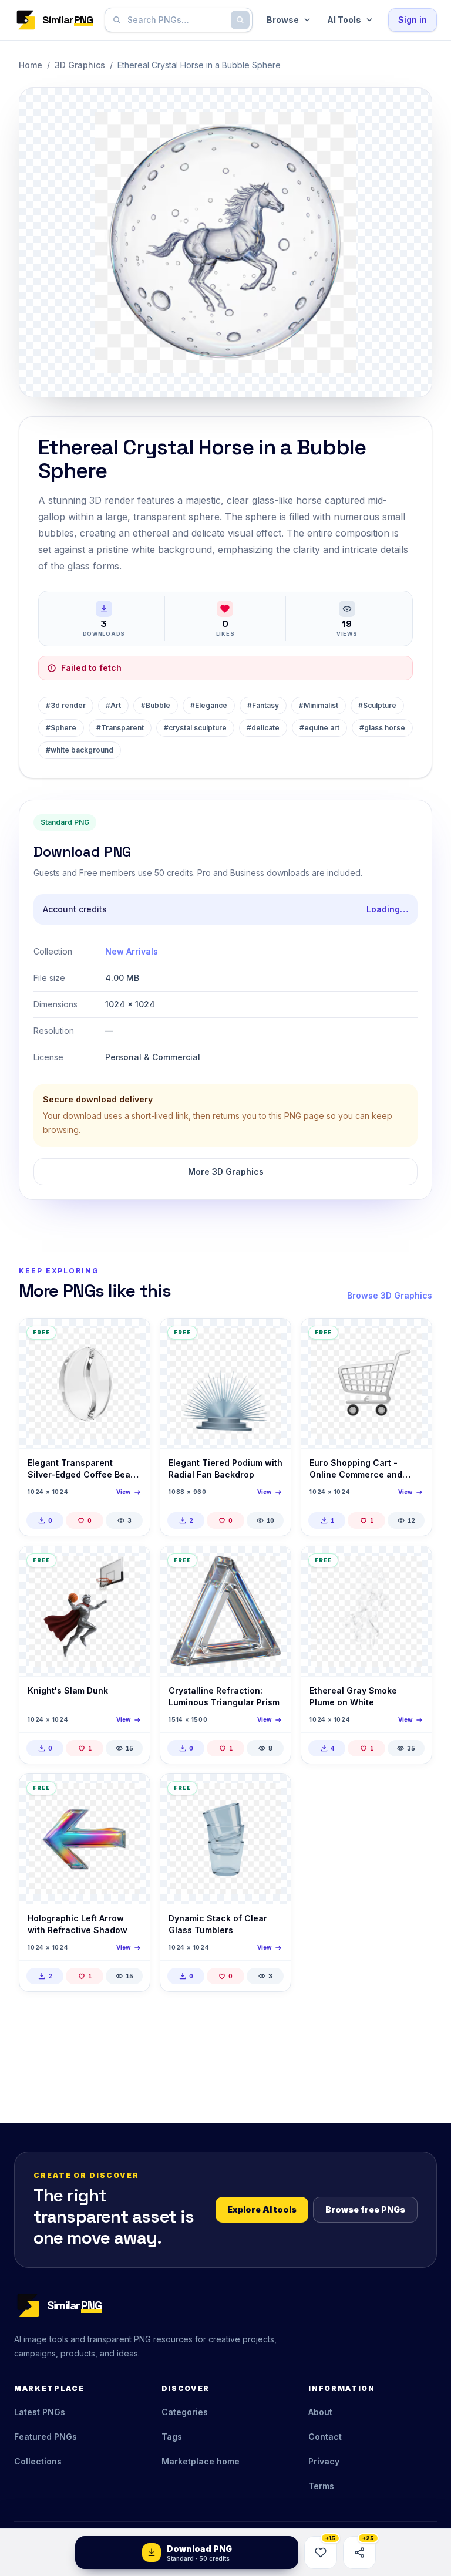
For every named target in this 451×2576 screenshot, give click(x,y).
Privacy (324, 2461)
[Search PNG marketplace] (240, 20)
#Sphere (61, 728)
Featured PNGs (46, 2437)
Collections (38, 2461)
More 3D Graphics (226, 1171)
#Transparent (120, 728)
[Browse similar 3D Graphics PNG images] (131, 1337)
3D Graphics (80, 65)
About (320, 2412)
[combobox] (176, 20)
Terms (321, 2486)
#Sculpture (377, 705)
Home (31, 65)
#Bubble (156, 705)
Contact (325, 2437)
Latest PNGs (40, 2412)
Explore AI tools (262, 2209)
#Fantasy (263, 705)
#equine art (319, 728)
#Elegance (209, 705)
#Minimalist (319, 705)
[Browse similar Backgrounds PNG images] (272, 1793)
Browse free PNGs (365, 2209)
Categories (185, 2412)
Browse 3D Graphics (390, 1295)
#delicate (263, 728)
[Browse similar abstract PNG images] (413, 1565)
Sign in (413, 20)
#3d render (66, 705)
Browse (283, 20)
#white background (80, 750)
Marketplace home (201, 2461)
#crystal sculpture (195, 728)
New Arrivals (132, 951)
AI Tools (344, 20)
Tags (172, 2437)
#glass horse (382, 728)
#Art (113, 705)
